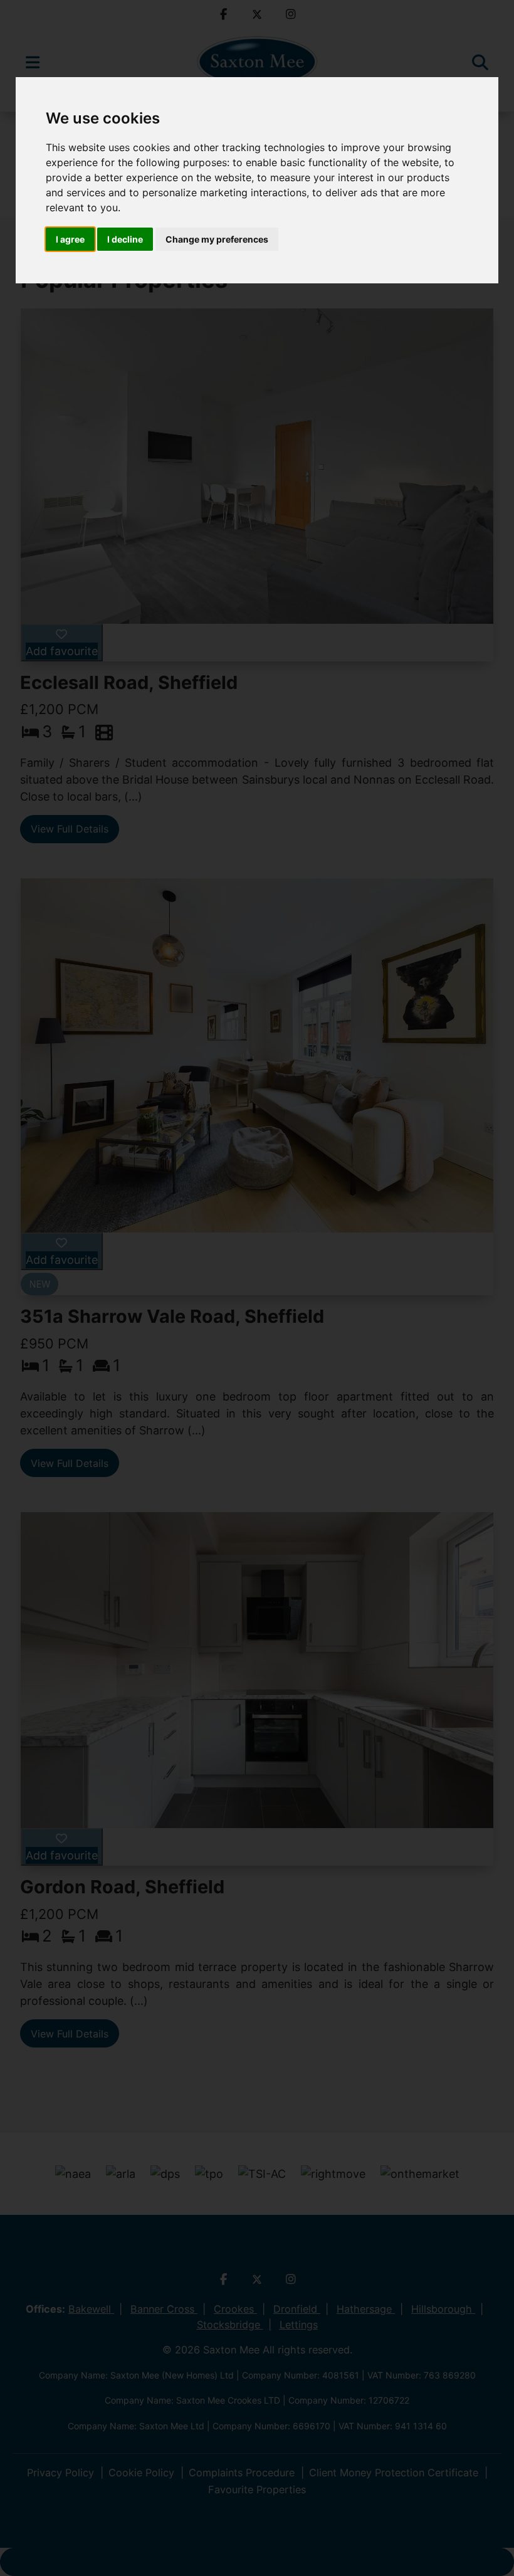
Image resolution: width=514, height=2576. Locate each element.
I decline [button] (125, 239)
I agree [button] (70, 239)
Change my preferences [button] (217, 239)
